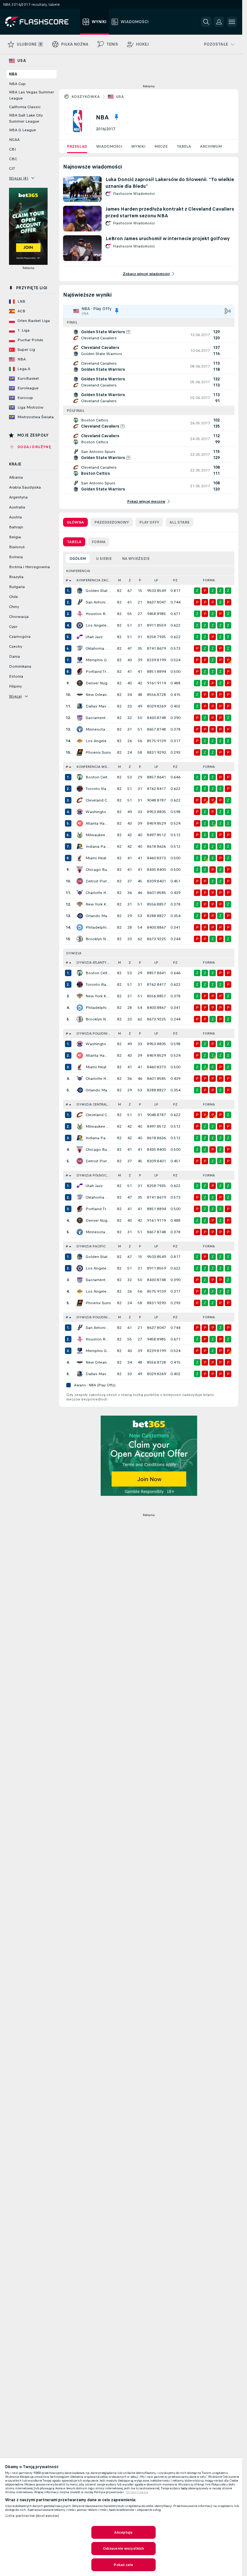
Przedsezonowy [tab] (112, 522)
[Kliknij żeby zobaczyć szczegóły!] (149, 335)
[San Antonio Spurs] (80, 602)
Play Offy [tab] (149, 522)
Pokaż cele (123, 2565)
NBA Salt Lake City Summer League (26, 118)
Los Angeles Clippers (98, 625)
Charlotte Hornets (98, 893)
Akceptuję (123, 2532)
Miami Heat (96, 858)
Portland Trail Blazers (98, 672)
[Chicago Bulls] (80, 870)
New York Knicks (98, 904)
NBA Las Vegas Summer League (32, 95)
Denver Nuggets (98, 683)
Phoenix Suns (98, 752)
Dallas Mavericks (98, 706)
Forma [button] (209, 580)
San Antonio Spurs (98, 602)
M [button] (119, 580)
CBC (13, 159)
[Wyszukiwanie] (206, 22)
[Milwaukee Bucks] (80, 835)
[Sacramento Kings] (80, 718)
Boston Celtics (98, 777)
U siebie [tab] (104, 559)
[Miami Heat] (80, 858)
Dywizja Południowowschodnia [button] (95, 1033)
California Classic (25, 107)
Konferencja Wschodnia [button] (95, 767)
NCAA (14, 140)
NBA (13, 74)
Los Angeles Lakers (98, 741)
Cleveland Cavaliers (98, 800)
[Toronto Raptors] (80, 789)
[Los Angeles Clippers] (80, 625)
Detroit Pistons (98, 881)
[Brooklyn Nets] (80, 939)
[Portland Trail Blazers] (80, 672)
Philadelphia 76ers (98, 927)
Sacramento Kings (98, 718)
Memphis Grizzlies (98, 660)
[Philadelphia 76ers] (80, 927)
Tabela (184, 146)
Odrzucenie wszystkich (124, 2548)
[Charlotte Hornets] (80, 893)
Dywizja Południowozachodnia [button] (95, 1317)
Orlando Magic (98, 916)
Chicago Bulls (98, 870)
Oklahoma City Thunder (98, 648)
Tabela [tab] (74, 542)
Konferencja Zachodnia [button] (95, 580)
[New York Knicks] (80, 904)
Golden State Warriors (98, 591)
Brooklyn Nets (98, 939)
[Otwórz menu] (232, 22)
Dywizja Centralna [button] (94, 1104)
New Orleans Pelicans (98, 695)
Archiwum (211, 146)
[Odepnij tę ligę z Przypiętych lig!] (116, 117)
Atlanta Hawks (98, 823)
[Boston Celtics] (80, 777)
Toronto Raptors (98, 789)
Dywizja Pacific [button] (91, 1246)
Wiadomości (109, 146)
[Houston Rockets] (80, 614)
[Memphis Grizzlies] (80, 660)
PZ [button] (175, 580)
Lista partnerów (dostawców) (32, 2516)
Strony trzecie (137, 2492)
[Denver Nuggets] (80, 683)
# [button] (67, 580)
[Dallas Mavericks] (80, 706)
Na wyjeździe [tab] (136, 559)
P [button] (140, 580)
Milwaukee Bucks (98, 835)
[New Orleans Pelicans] (80, 695)
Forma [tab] (99, 542)
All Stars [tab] (179, 522)
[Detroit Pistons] (80, 881)
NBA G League (23, 130)
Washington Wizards (98, 812)
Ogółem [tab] (78, 559)
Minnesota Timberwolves (98, 729)
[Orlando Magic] (80, 916)
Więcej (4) (19, 178)
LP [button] (156, 580)
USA (120, 97)
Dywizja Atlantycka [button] (95, 963)
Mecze (161, 146)
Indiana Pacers (98, 846)
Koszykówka (86, 97)
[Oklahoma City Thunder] (80, 648)
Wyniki (138, 146)
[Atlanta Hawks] (80, 823)
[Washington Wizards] (80, 812)
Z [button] (130, 580)
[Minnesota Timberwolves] (80, 729)
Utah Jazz (94, 637)
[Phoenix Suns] (80, 752)
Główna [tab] (75, 522)
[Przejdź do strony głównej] (41, 22)
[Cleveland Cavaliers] (80, 800)
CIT (12, 169)
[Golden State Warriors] (80, 591)
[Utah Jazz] (80, 637)
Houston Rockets (98, 614)
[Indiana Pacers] (80, 846)
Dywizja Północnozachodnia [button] (95, 1175)
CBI (12, 149)
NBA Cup (17, 84)
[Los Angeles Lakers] (80, 741)
